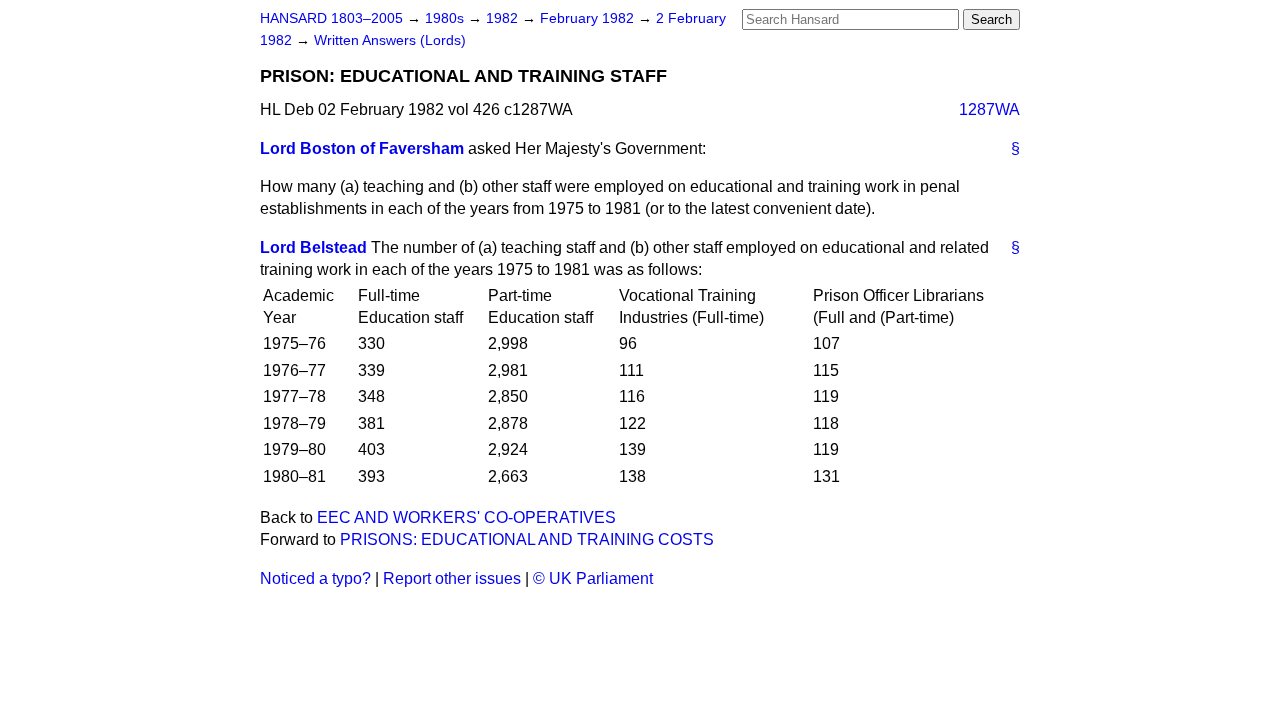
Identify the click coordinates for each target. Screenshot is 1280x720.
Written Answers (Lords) (390, 40)
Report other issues (452, 578)
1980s (446, 18)
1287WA (989, 109)
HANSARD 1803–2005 (331, 18)
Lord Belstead (313, 247)
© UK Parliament (593, 578)
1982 (504, 18)
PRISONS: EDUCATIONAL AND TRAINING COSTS (527, 539)
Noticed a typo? (315, 578)
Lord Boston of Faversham (362, 148)
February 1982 (589, 18)
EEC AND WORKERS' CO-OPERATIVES (466, 517)
